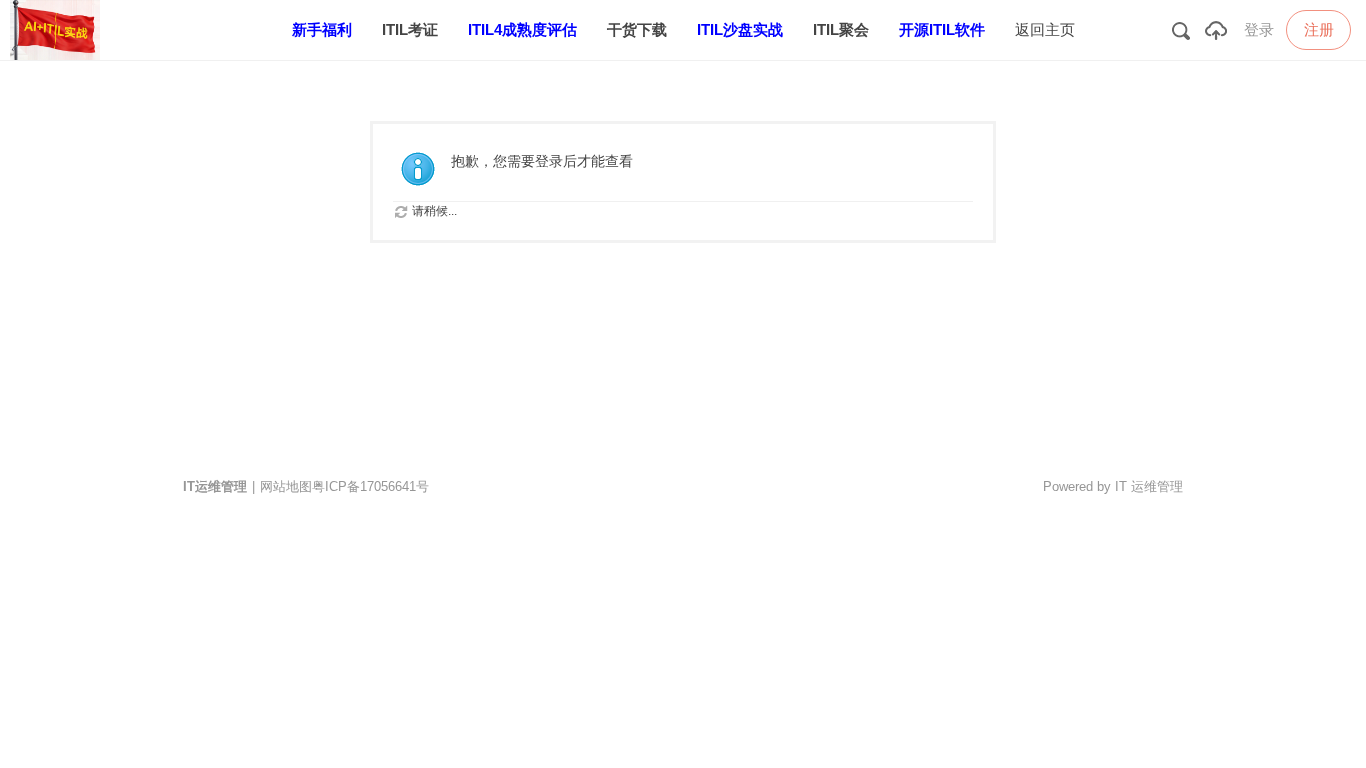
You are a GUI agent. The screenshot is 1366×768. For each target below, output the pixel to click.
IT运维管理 (215, 486)
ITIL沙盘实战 (740, 30)
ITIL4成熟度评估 (522, 30)
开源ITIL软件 (942, 30)
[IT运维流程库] (60, 56)
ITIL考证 (410, 30)
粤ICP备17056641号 (370, 486)
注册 (1319, 29)
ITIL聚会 (841, 30)
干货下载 (637, 30)
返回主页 (1045, 30)
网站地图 (286, 486)
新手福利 (322, 30)
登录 (1259, 30)
